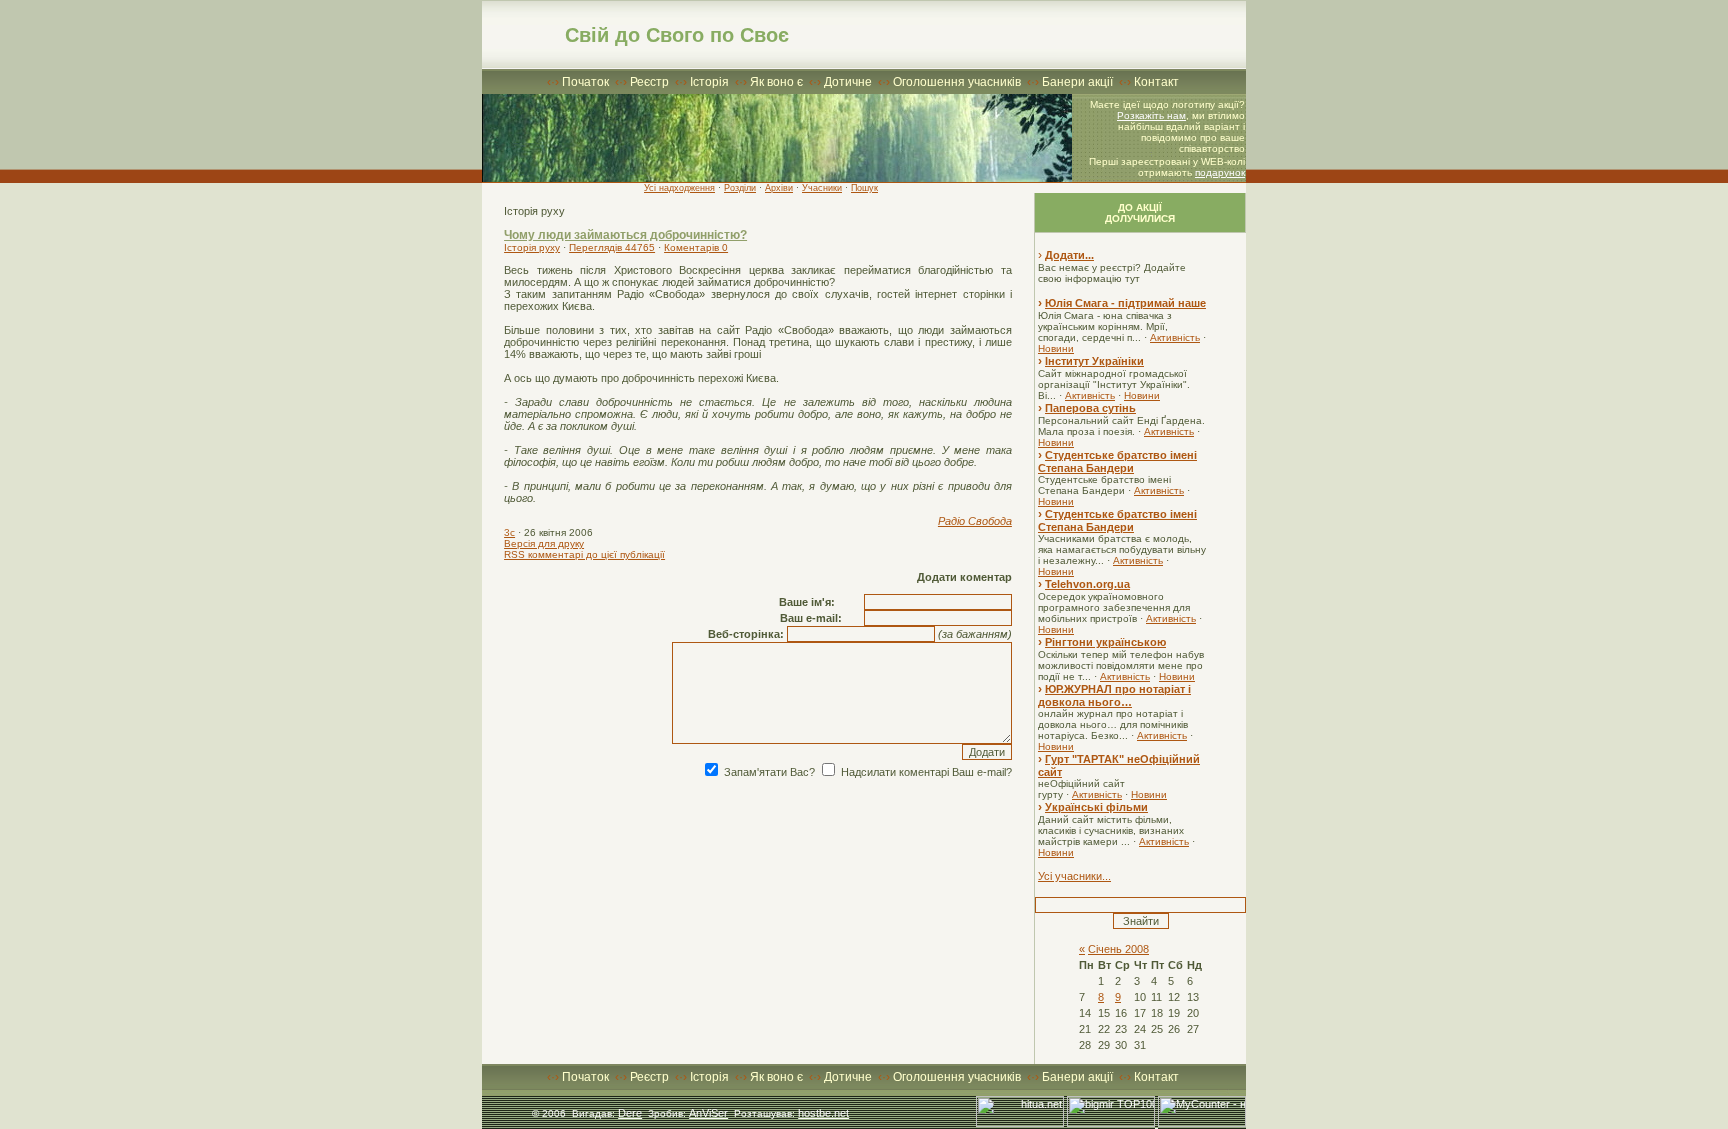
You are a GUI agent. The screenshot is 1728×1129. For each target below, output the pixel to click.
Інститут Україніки (1094, 361)
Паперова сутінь (1090, 408)
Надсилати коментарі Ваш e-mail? (925, 772)
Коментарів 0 (696, 247)
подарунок (1220, 172)
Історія (709, 82)
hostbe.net (823, 1113)
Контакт (1156, 82)
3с (509, 532)
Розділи (740, 188)
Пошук (864, 188)
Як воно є (776, 82)
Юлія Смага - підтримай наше (1125, 303)
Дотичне (848, 82)
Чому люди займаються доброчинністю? (625, 235)
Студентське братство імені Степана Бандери (1117, 461)
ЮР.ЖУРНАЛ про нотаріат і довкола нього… (1114, 695)
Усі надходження (679, 188)
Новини (1056, 348)
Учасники (822, 188)
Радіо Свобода (975, 521)
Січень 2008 (1118, 949)
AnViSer (708, 1113)
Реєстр (649, 82)
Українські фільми (1096, 807)
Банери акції (1077, 82)
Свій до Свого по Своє (677, 35)
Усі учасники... (1074, 876)
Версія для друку (544, 543)
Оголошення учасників (957, 82)
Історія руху (532, 247)
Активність (1175, 337)
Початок (585, 82)
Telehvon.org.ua (1087, 584)
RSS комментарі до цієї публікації (584, 554)
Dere (630, 1113)
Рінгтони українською (1105, 642)
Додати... (1069, 255)
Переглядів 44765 (612, 247)
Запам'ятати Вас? (768, 772)
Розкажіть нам (1151, 115)
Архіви (779, 188)
